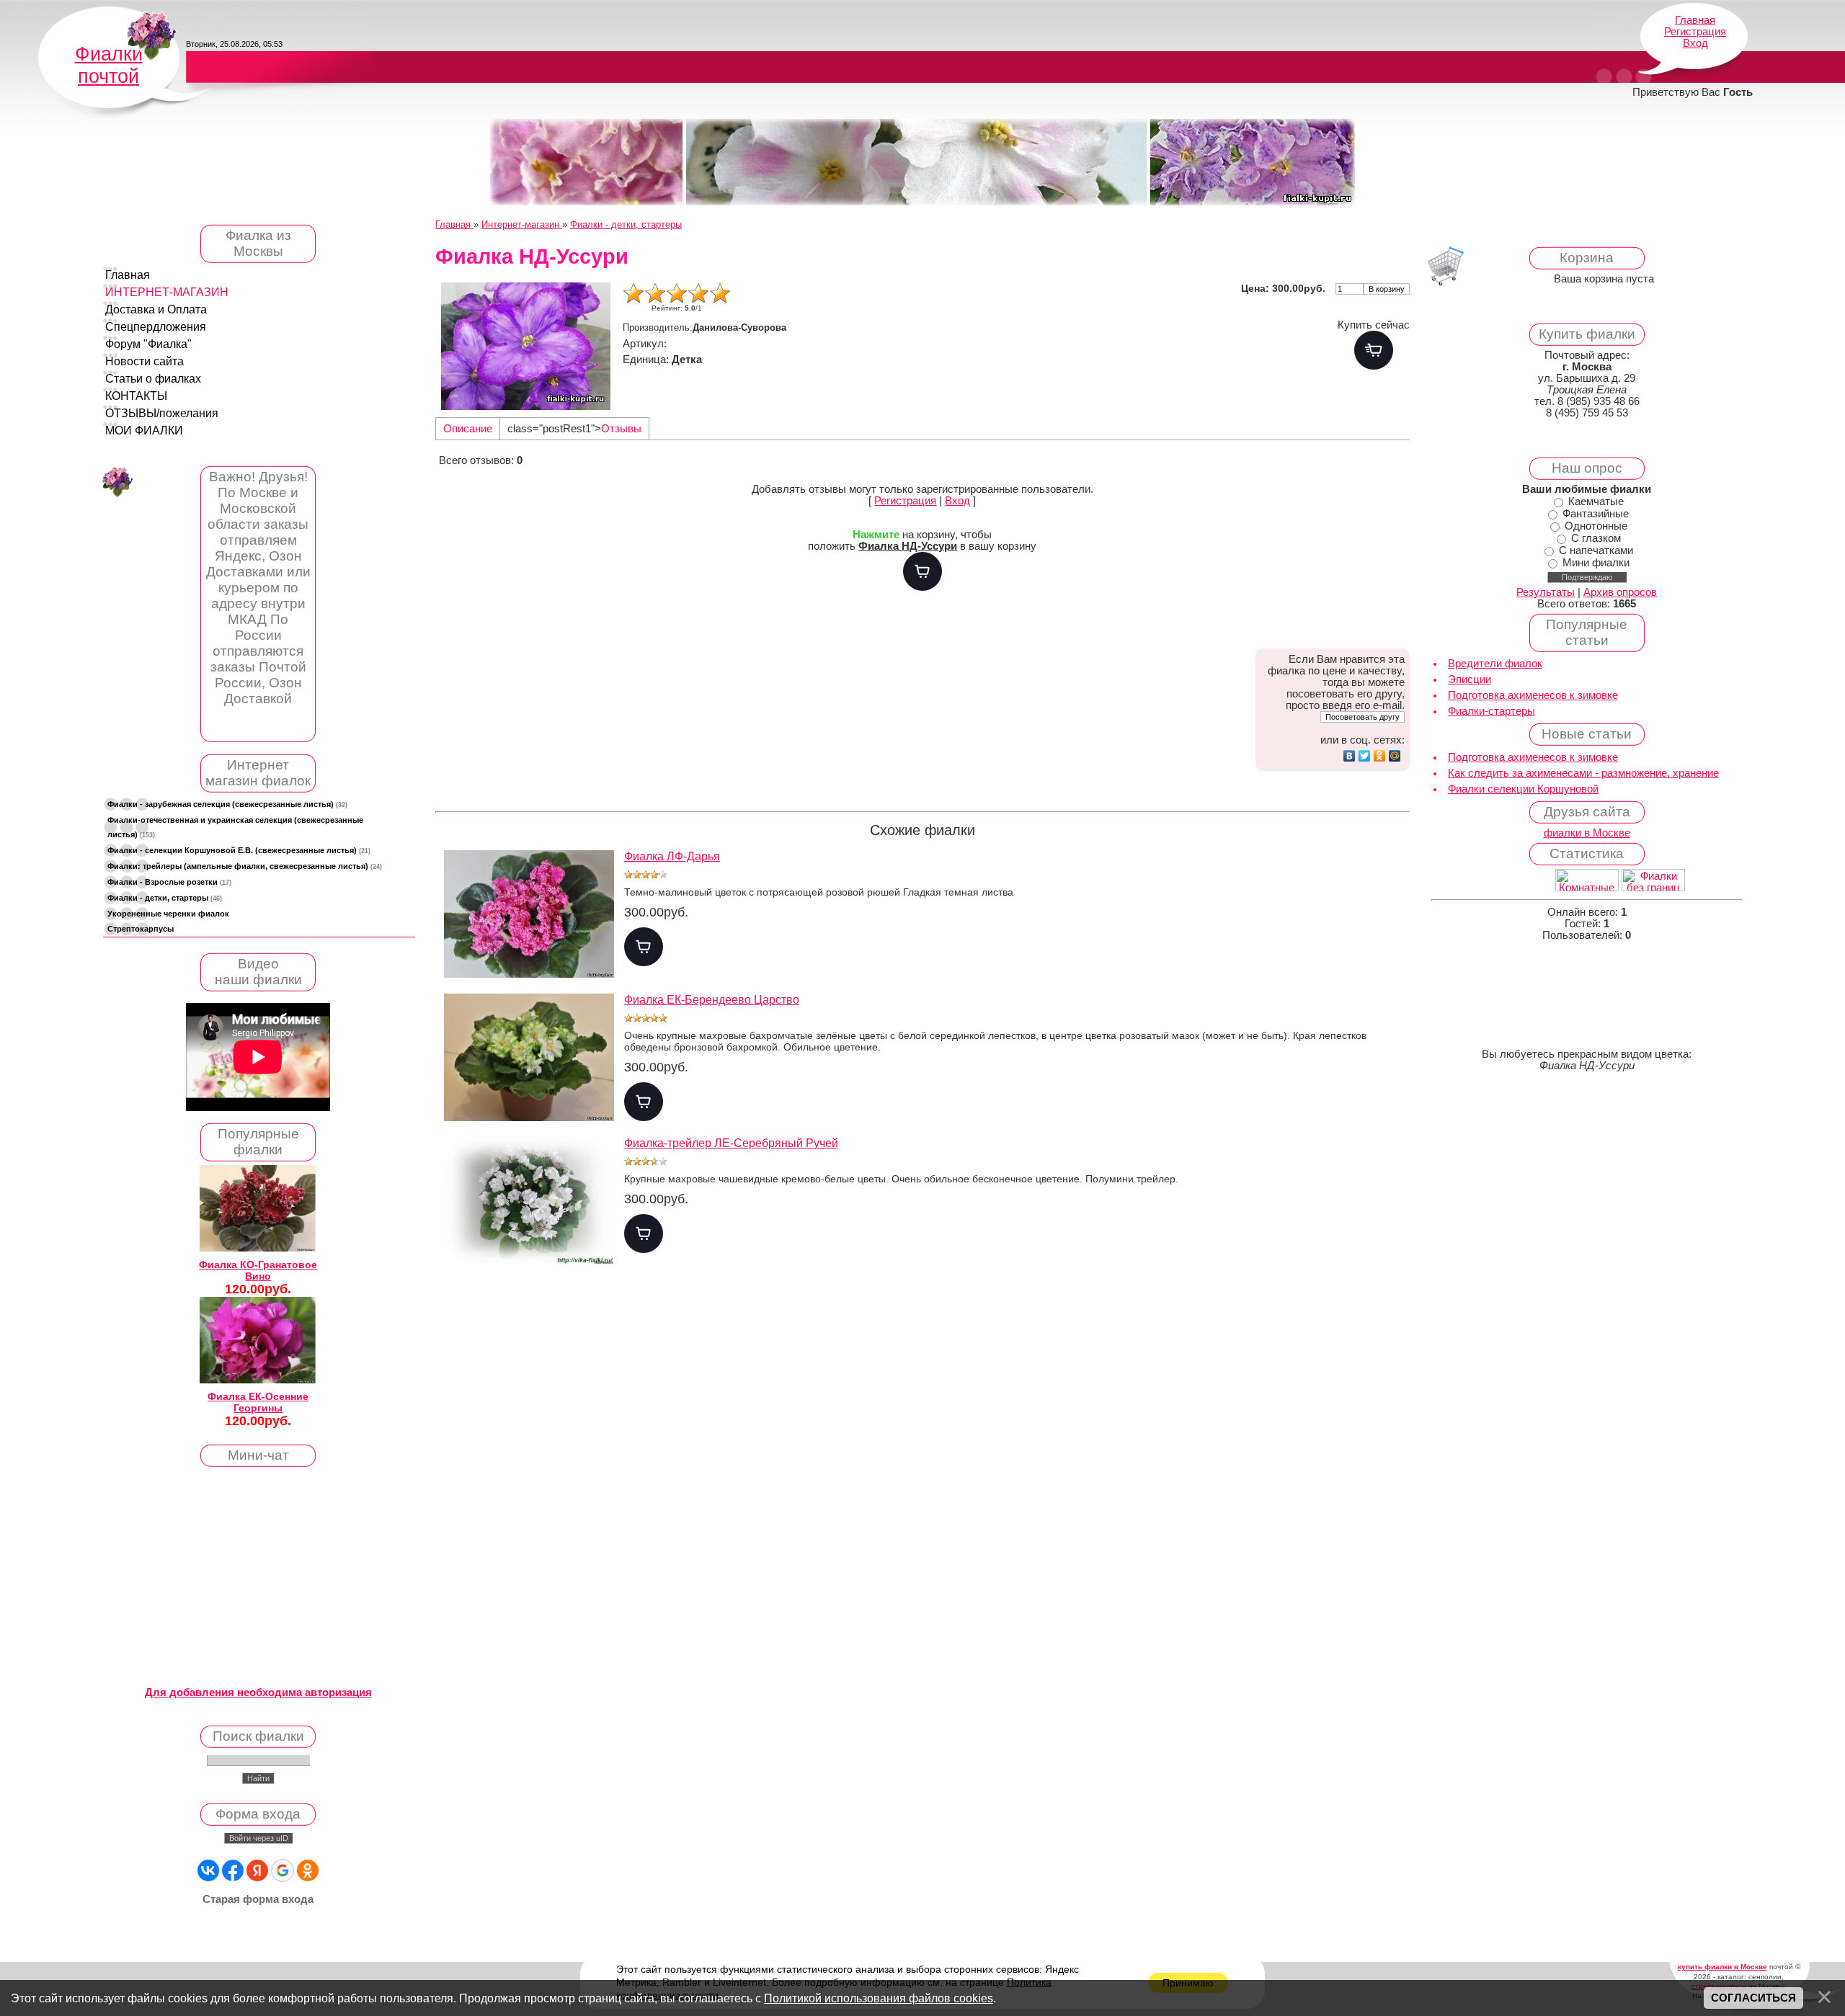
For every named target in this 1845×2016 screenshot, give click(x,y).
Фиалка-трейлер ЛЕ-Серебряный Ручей (731, 1143)
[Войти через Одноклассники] (308, 1870)
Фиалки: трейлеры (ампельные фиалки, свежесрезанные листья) (245, 866)
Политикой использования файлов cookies (879, 1998)
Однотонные (1596, 526)
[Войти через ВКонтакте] (208, 1870)
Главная (1695, 20)
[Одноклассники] (1380, 756)
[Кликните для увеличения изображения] (525, 346)
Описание (468, 429)
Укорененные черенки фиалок (168, 914)
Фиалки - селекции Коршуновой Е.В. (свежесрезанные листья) (239, 850)
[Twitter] (1365, 756)
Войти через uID (259, 1838)
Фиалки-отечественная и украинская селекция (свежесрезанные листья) (235, 827)
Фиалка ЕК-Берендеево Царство (712, 1000)
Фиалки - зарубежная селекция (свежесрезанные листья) (227, 804)
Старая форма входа (258, 1899)
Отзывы (621, 429)
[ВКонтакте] (1350, 756)
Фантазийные (1596, 514)
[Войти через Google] (283, 1870)
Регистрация (1695, 32)
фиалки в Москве (1587, 833)
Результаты (1546, 592)
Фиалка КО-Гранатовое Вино (258, 1270)
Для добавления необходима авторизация (258, 1692)
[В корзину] (922, 571)
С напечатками (1596, 550)
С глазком (1596, 538)
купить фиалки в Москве (1722, 1967)
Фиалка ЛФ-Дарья (672, 856)
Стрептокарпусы (141, 929)
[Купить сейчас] (1374, 350)
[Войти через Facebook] (233, 1870)
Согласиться (1753, 1998)
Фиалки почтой (109, 65)
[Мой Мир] (1395, 756)
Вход (1695, 43)
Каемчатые (1596, 501)
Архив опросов (1620, 592)
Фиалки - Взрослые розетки (169, 882)
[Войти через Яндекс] (257, 1870)
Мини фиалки (1596, 563)
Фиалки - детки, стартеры (165, 898)
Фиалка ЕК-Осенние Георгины (258, 1402)
